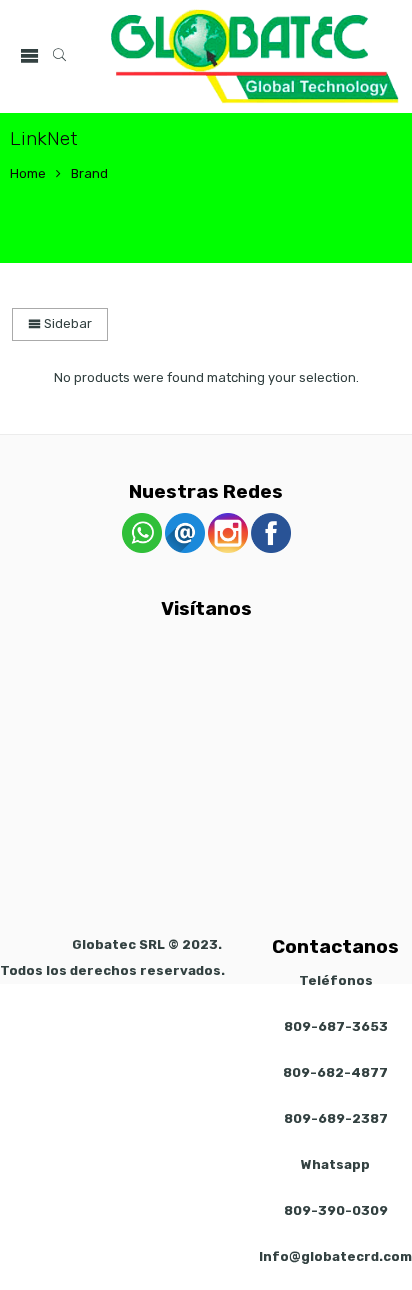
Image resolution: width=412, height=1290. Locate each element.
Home (28, 173)
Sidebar (66, 323)
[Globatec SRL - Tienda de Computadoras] (255, 56)
